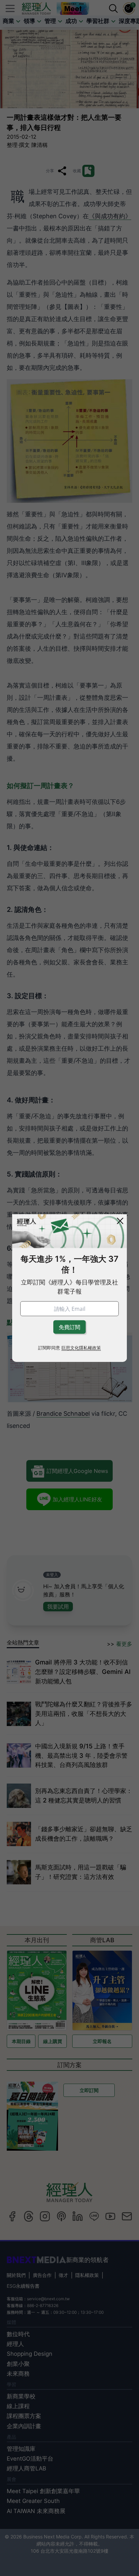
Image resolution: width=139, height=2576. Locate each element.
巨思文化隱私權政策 (81, 1348)
